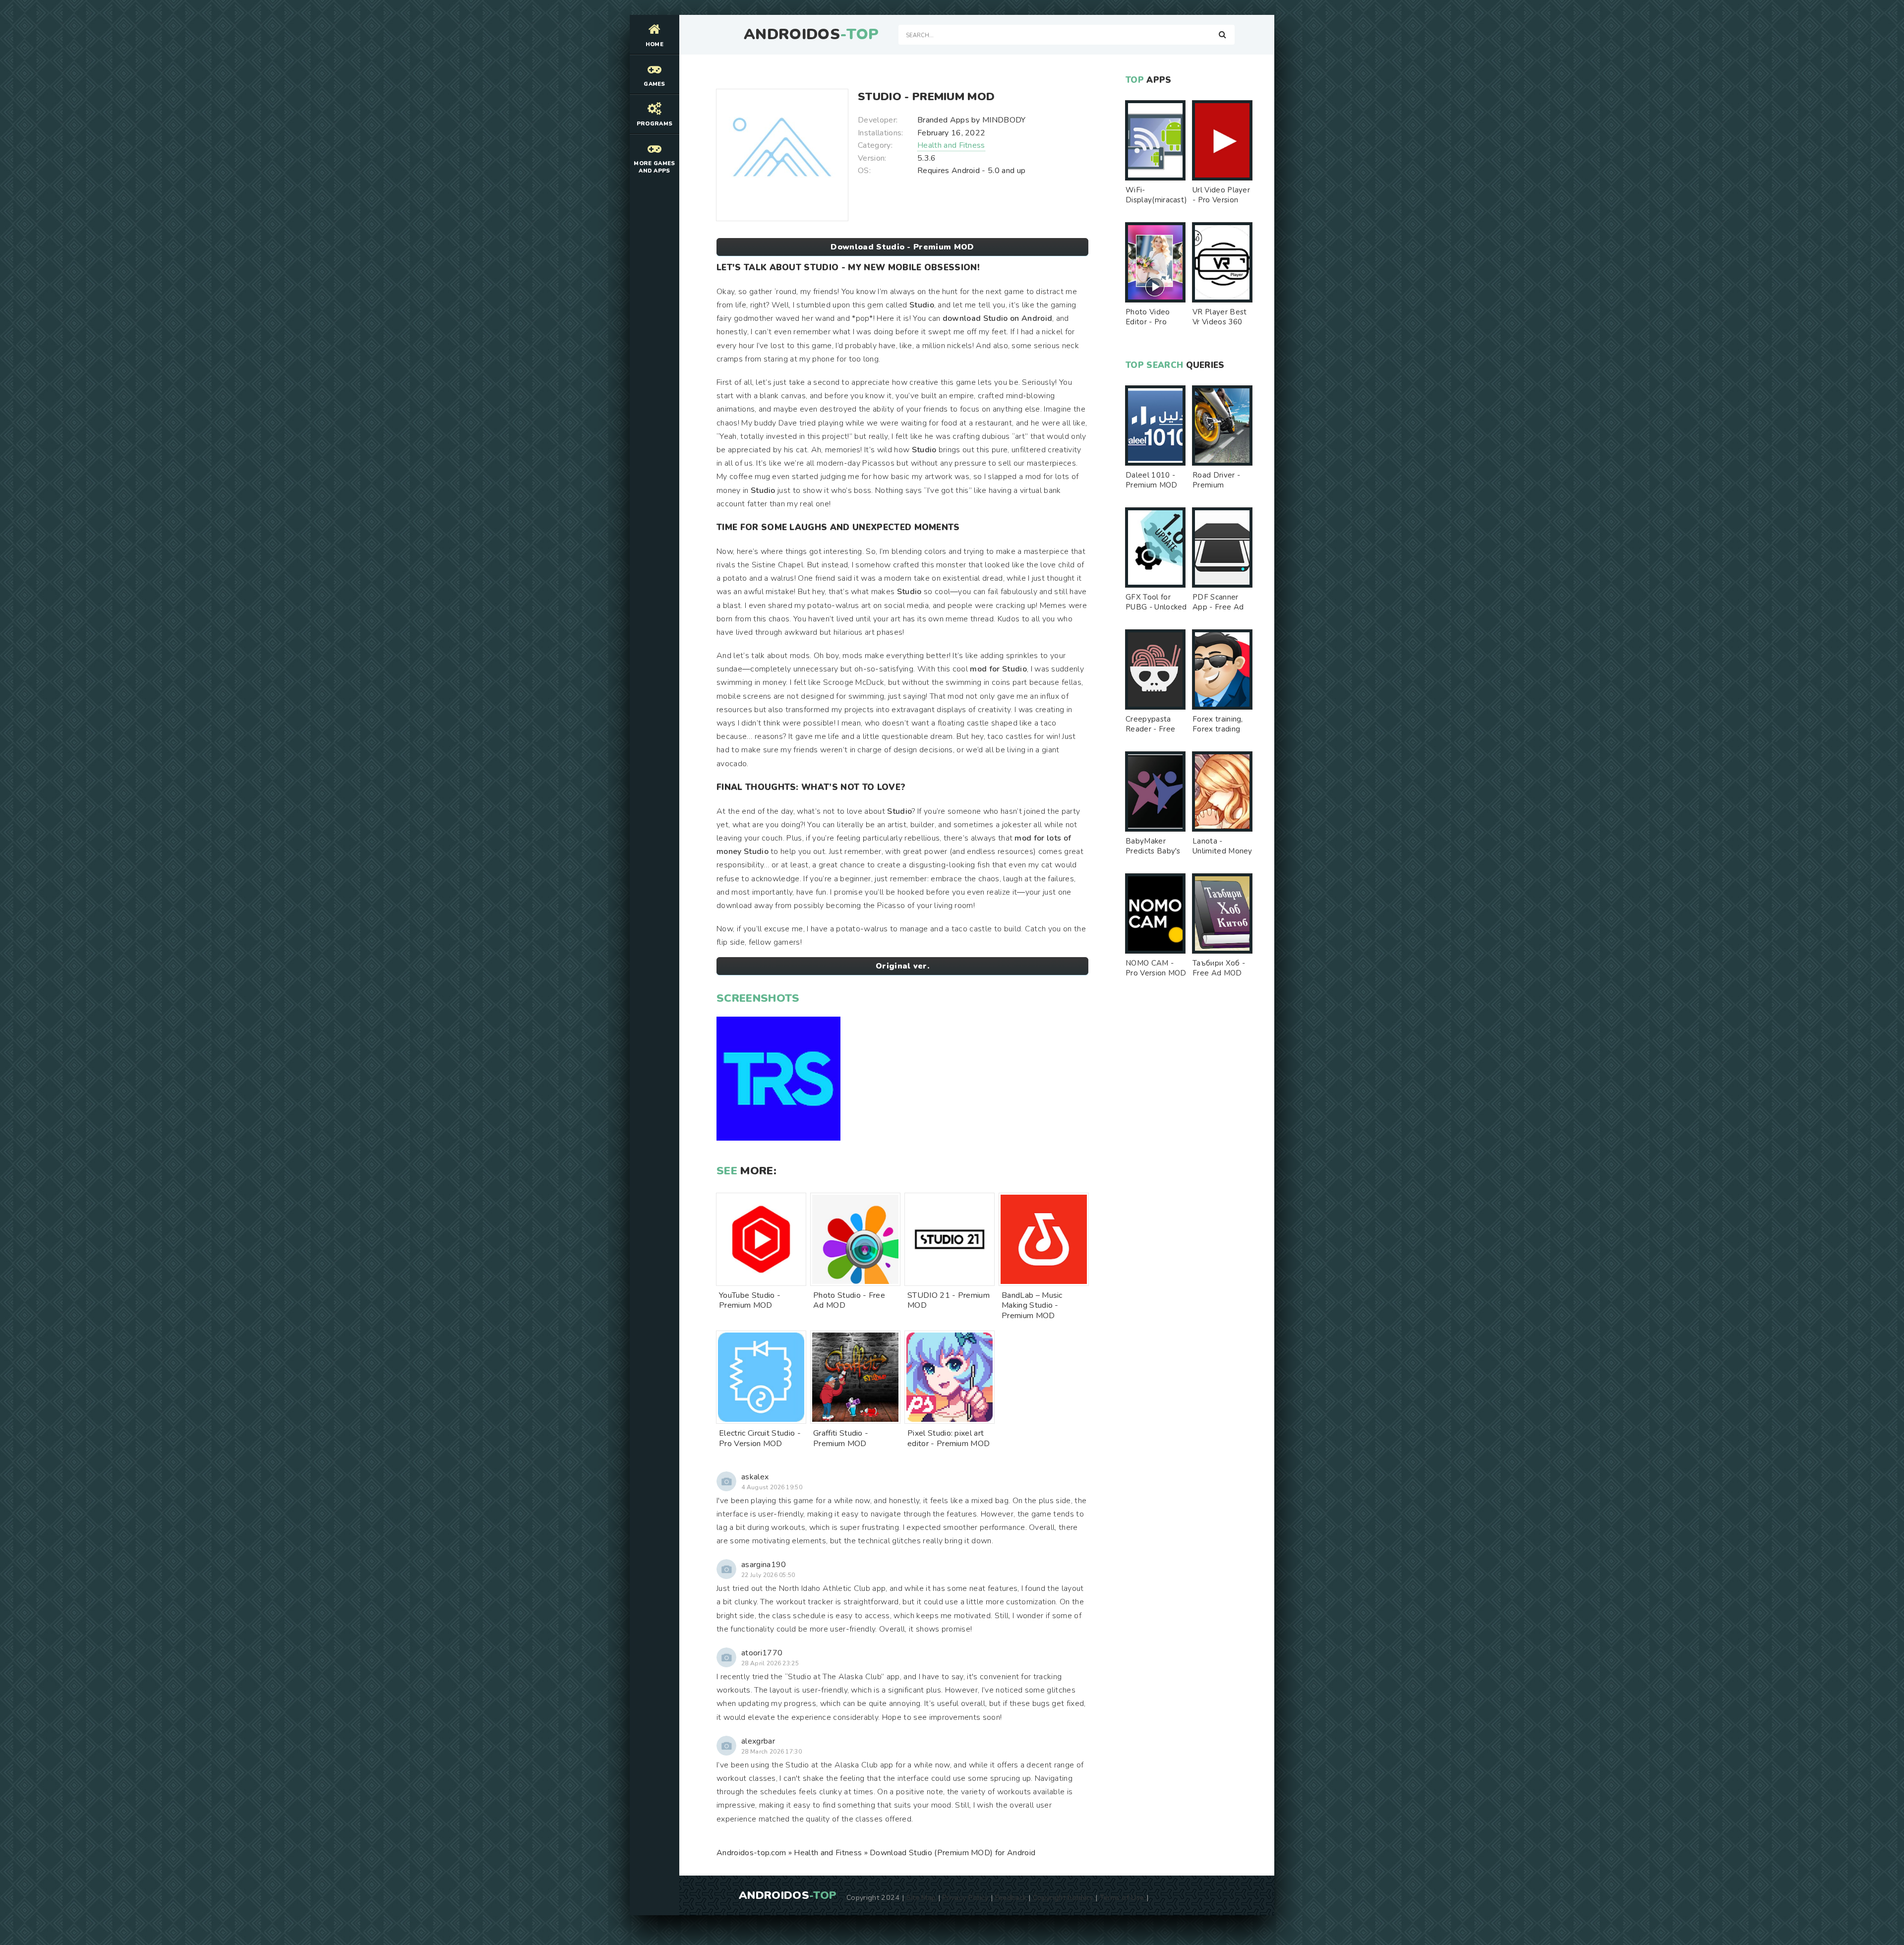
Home (654, 44)
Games (654, 84)
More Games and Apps (654, 167)
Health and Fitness (951, 145)
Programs (655, 124)
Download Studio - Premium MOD (902, 247)
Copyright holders (1063, 1897)
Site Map (921, 1897)
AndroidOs (811, 35)
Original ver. (902, 966)
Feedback (1011, 1897)
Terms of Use (1122, 1897)
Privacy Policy (965, 1897)
